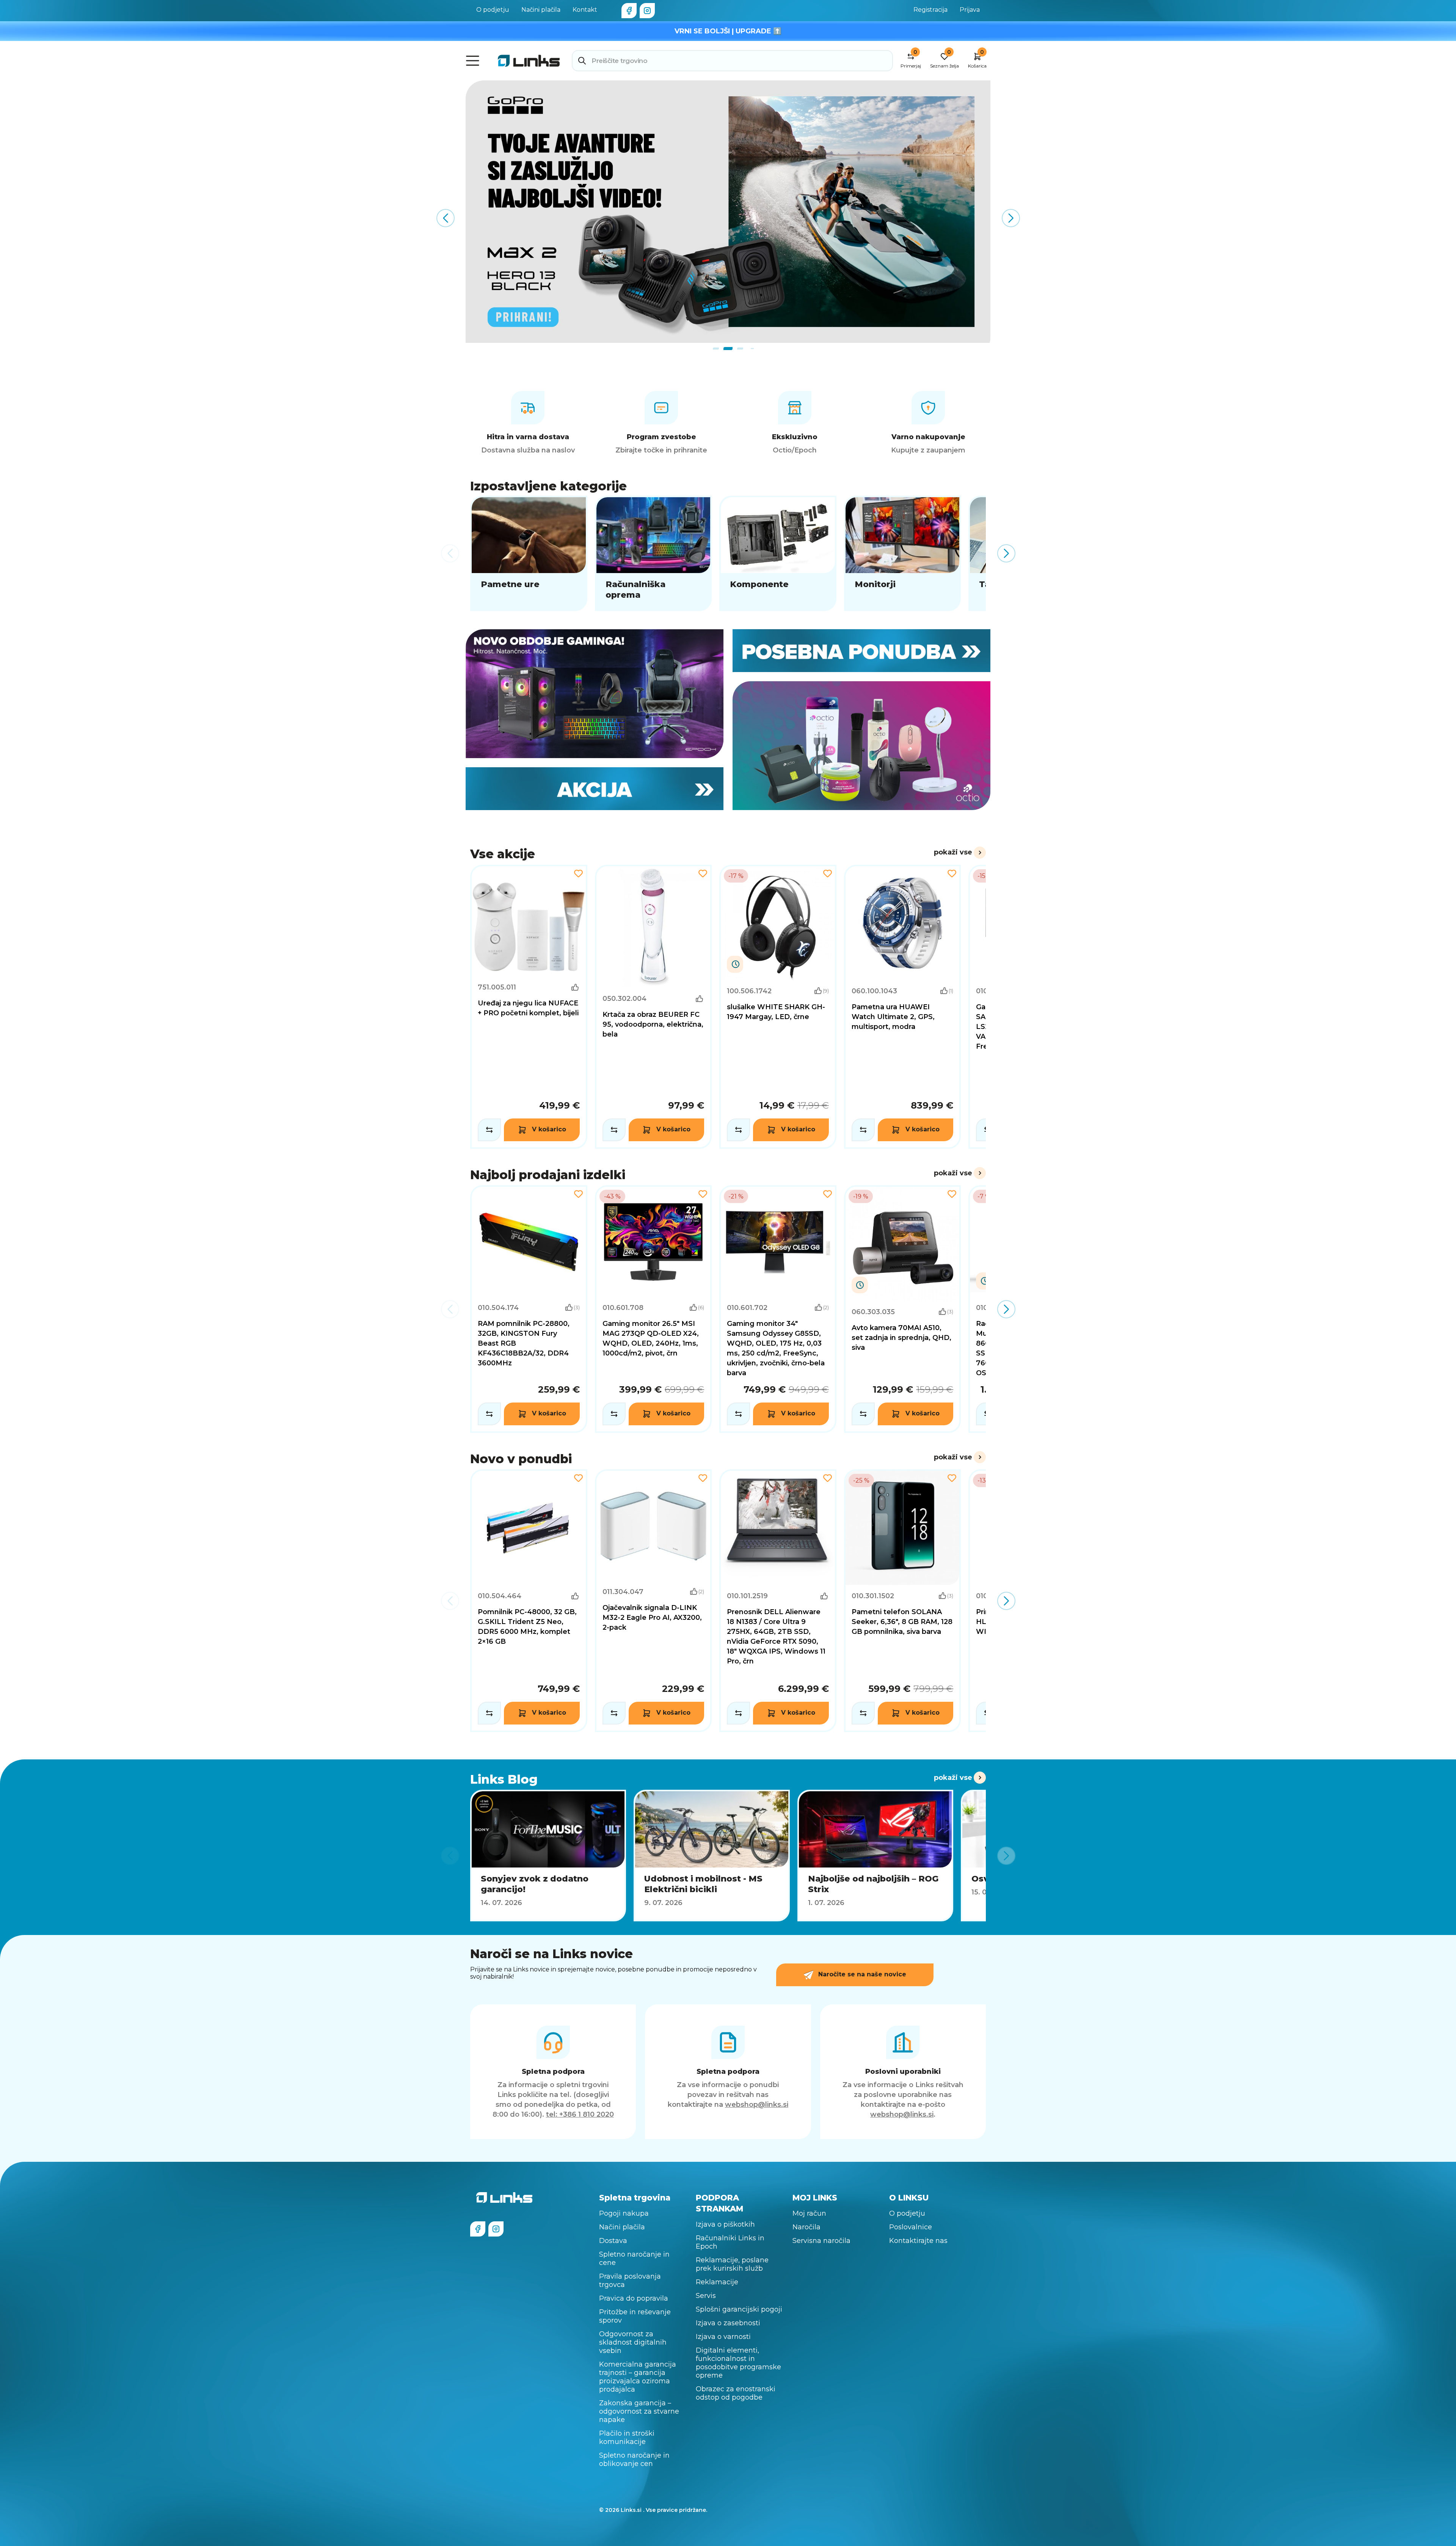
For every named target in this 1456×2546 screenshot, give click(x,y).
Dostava (613, 2241)
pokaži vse (953, 852)
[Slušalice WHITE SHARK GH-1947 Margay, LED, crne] (778, 1007)
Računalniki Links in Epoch (730, 2242)
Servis (706, 2296)
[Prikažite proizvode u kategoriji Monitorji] (903, 553)
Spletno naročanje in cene (634, 2259)
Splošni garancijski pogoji (739, 2309)
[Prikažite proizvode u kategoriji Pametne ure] (529, 553)
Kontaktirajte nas (918, 2241)
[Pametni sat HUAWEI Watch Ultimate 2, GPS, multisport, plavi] (903, 1007)
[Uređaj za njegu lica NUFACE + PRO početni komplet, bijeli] (529, 1007)
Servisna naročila (821, 2241)
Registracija (930, 10)
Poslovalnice (911, 2227)
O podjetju (493, 10)
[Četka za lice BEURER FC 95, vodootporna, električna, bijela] (653, 1007)
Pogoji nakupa (624, 2213)
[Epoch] (595, 694)
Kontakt (585, 10)
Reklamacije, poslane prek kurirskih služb (732, 2264)
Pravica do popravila (634, 2298)
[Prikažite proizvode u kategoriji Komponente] (778, 553)
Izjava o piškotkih (725, 2224)
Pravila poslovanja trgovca (630, 2281)
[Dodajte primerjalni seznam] (489, 1130)
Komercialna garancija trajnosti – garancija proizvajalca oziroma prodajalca (638, 2377)
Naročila (806, 2227)
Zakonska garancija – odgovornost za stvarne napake (639, 2411)
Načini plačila (541, 10)
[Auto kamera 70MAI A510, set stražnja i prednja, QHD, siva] (903, 1309)
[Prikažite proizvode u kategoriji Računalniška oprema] (653, 553)
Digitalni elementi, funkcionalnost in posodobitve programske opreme (738, 2363)
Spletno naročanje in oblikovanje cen (634, 2460)
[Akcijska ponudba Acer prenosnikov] (728, 212)
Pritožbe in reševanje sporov (635, 2316)
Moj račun (809, 2213)
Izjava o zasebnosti (728, 2323)
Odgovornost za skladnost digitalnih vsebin (633, 2342)
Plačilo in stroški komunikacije (627, 2438)
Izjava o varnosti (723, 2337)
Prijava (970, 10)
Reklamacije (717, 2282)
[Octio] (861, 746)
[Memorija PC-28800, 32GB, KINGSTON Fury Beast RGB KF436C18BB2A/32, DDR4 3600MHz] (529, 1309)
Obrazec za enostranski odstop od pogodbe (736, 2393)
